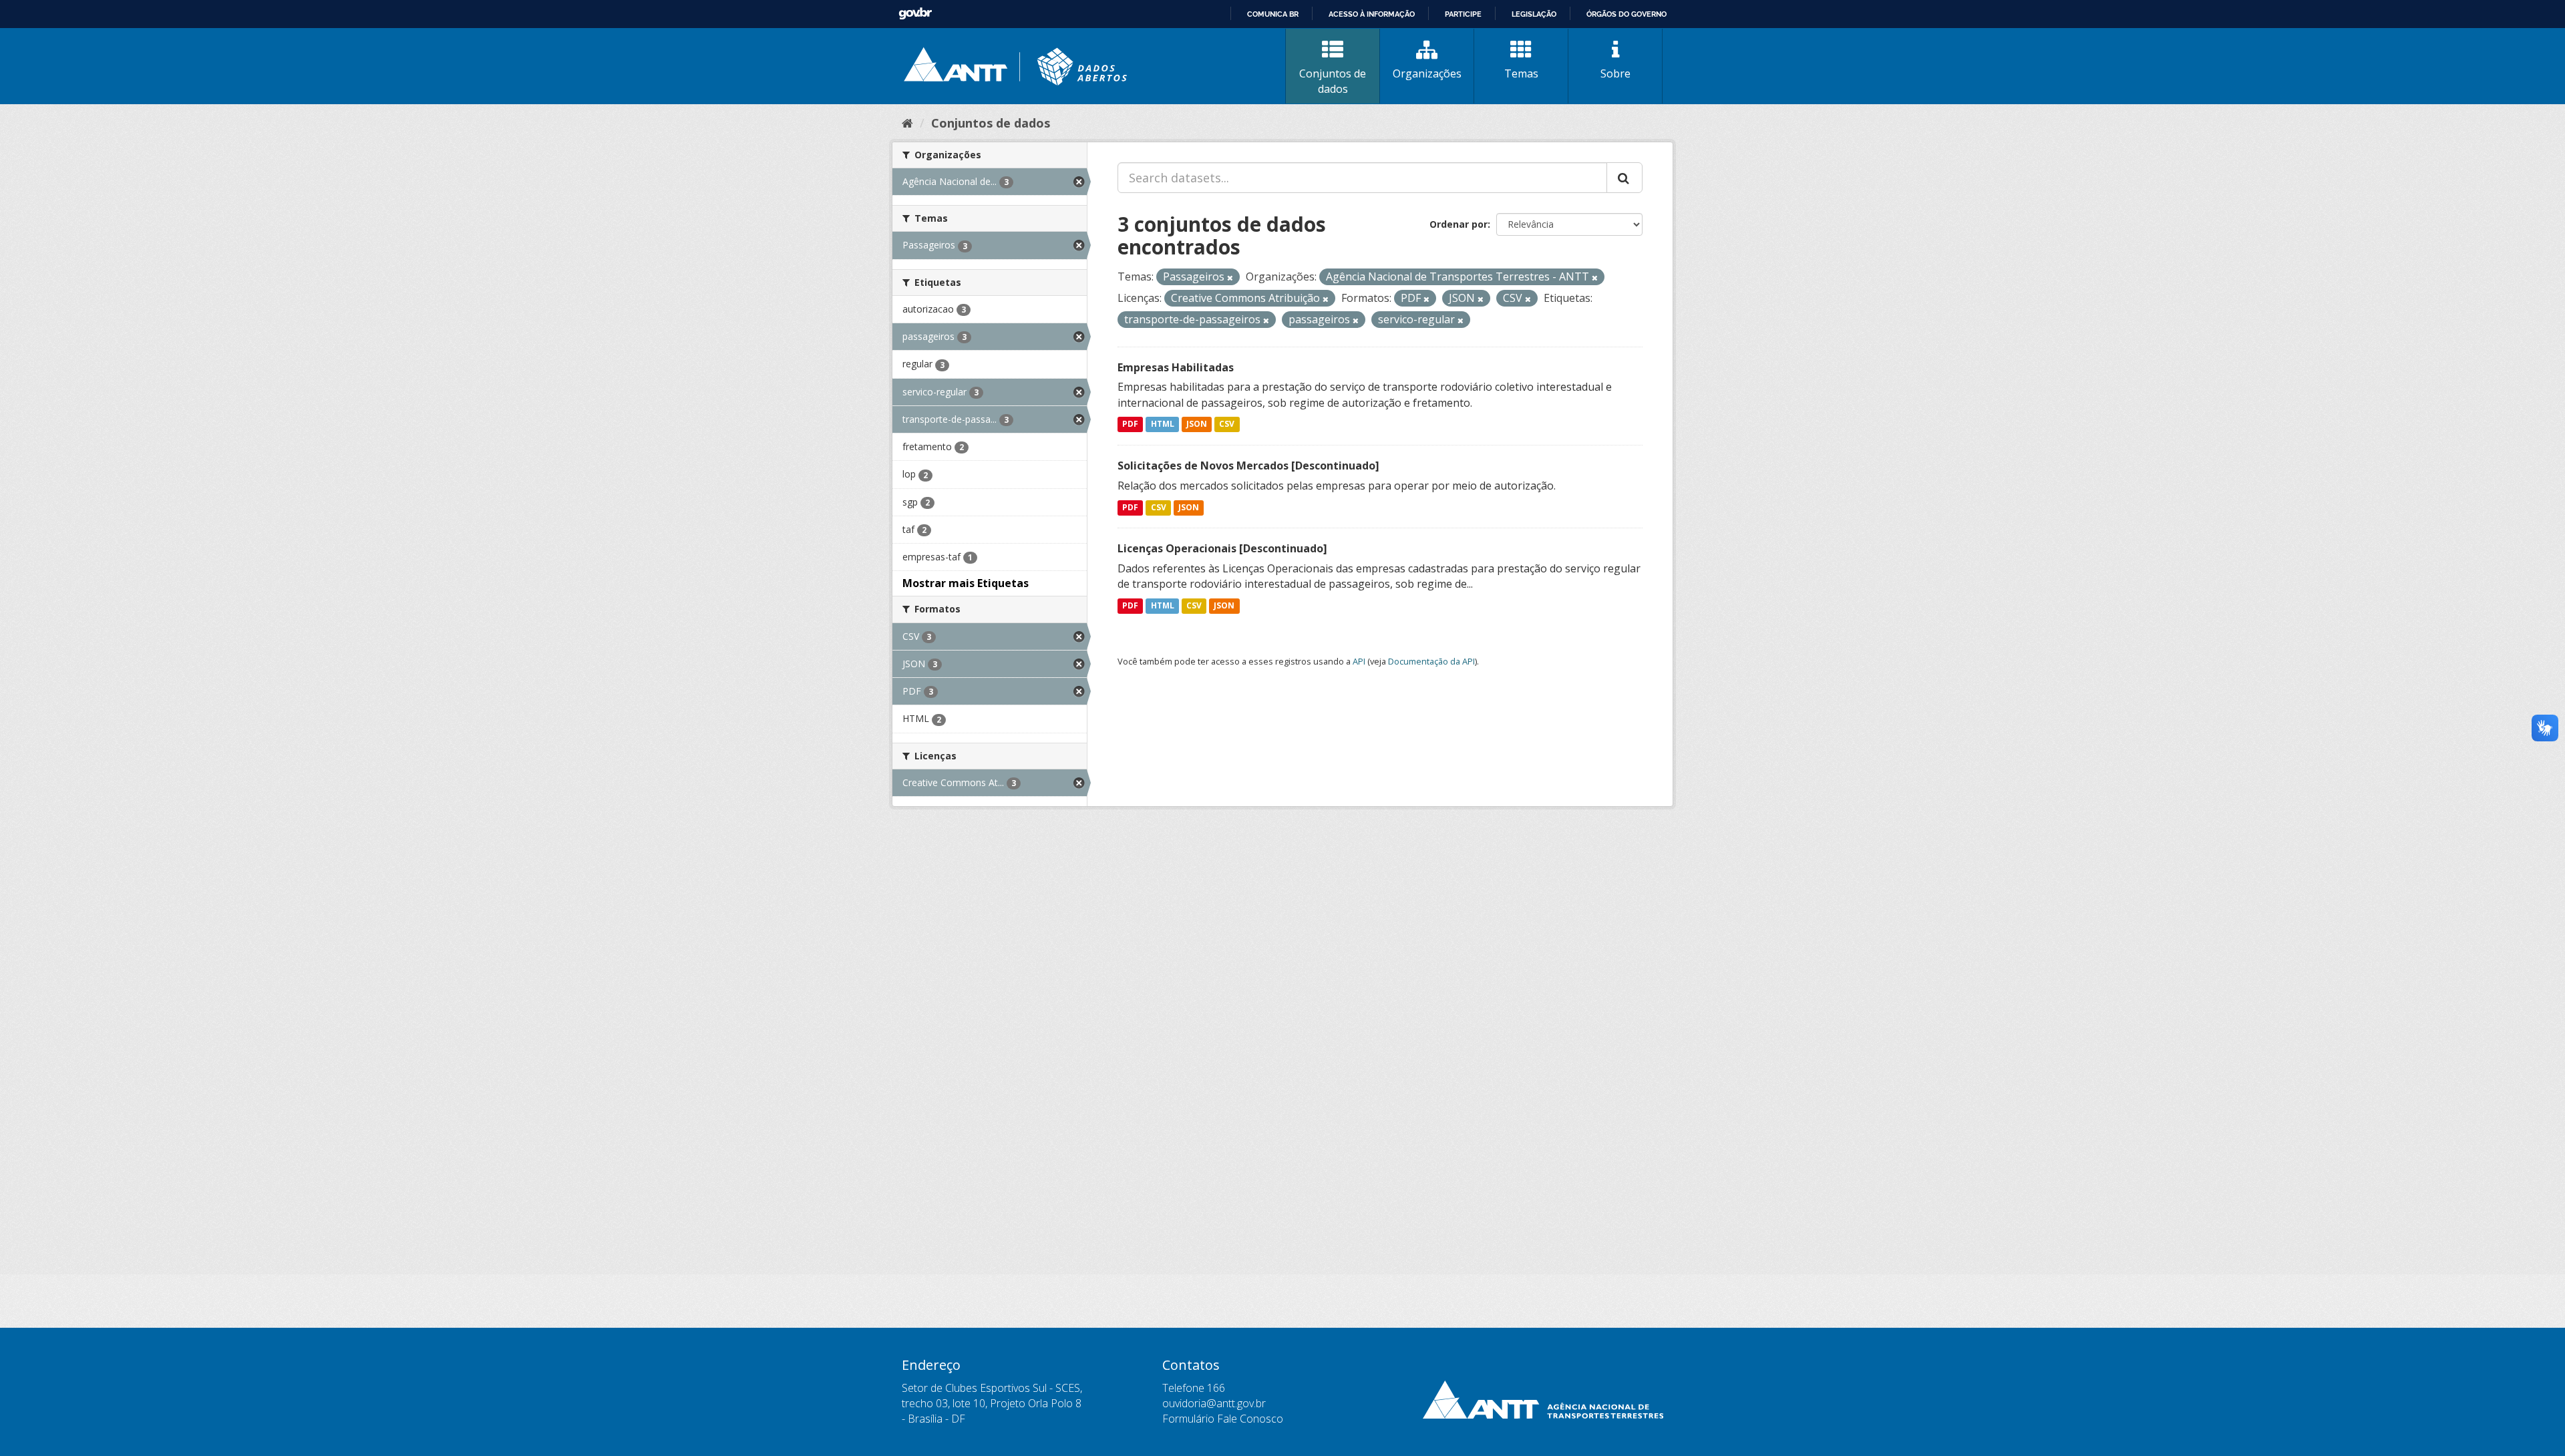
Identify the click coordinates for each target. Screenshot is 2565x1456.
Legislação (1534, 14)
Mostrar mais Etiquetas (966, 583)
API (1359, 661)
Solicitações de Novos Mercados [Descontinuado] (1248, 466)
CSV (1227, 424)
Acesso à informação (1372, 14)
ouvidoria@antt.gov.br (1214, 1403)
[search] (1624, 178)
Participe (1463, 14)
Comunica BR (1273, 14)
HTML (1163, 424)
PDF (1130, 424)
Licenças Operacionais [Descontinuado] (1222, 548)
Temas (1521, 73)
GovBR (915, 14)
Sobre (1615, 73)
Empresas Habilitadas (1176, 367)
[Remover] (1230, 278)
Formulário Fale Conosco (1223, 1419)
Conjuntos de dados (1333, 81)
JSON (1197, 424)
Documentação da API (1431, 661)
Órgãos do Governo (1627, 14)
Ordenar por (1459, 224)
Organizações (1427, 73)
